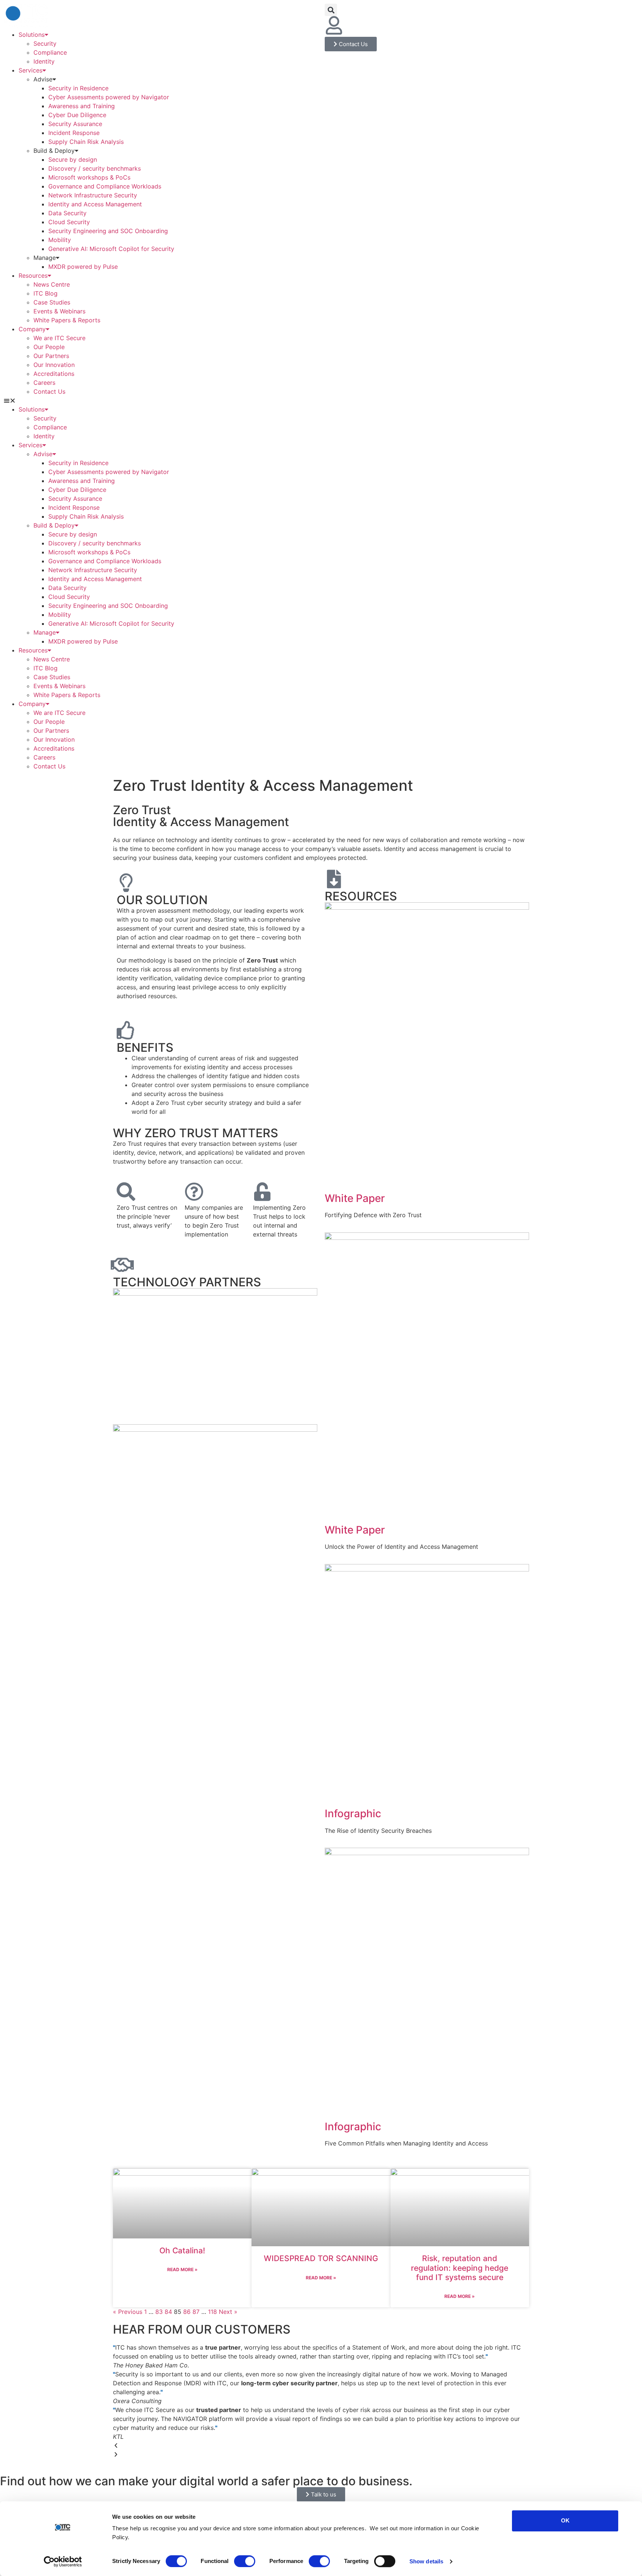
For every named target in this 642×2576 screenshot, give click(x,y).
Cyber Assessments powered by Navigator (109, 97)
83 (159, 2312)
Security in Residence (78, 88)
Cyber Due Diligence (77, 115)
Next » (228, 2312)
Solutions (32, 35)
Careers (44, 383)
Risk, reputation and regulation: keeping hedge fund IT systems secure (460, 2268)
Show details (426, 2561)
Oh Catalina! (182, 2251)
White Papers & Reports (67, 320)
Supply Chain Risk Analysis (86, 142)
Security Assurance (76, 124)
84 (168, 2312)
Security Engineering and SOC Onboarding (108, 231)
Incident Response (74, 133)
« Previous (128, 2312)
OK (565, 2520)
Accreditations (54, 374)
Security (45, 43)
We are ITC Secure (59, 338)
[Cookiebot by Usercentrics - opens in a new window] (63, 2562)
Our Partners (51, 356)
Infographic (353, 1813)
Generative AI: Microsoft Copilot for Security (111, 249)
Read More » (182, 2269)
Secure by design (73, 159)
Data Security (67, 213)
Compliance (50, 52)
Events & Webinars (59, 311)
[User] (334, 25)
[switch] (245, 2561)
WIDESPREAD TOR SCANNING (321, 2258)
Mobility (60, 240)
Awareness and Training (82, 106)
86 (187, 2312)
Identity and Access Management (95, 204)
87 (196, 2312)
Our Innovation (54, 365)
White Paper (355, 1198)
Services (30, 70)
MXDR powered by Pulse (83, 267)
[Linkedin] (354, 25)
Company (32, 329)
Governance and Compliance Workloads (105, 186)
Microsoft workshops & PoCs (89, 177)
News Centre (52, 284)
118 (213, 2312)
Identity (44, 61)
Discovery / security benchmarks (95, 168)
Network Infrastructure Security (93, 195)
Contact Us (49, 391)
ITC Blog (46, 293)
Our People (49, 347)
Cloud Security (69, 222)
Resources (33, 275)
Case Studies (52, 302)
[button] (160, 400)
